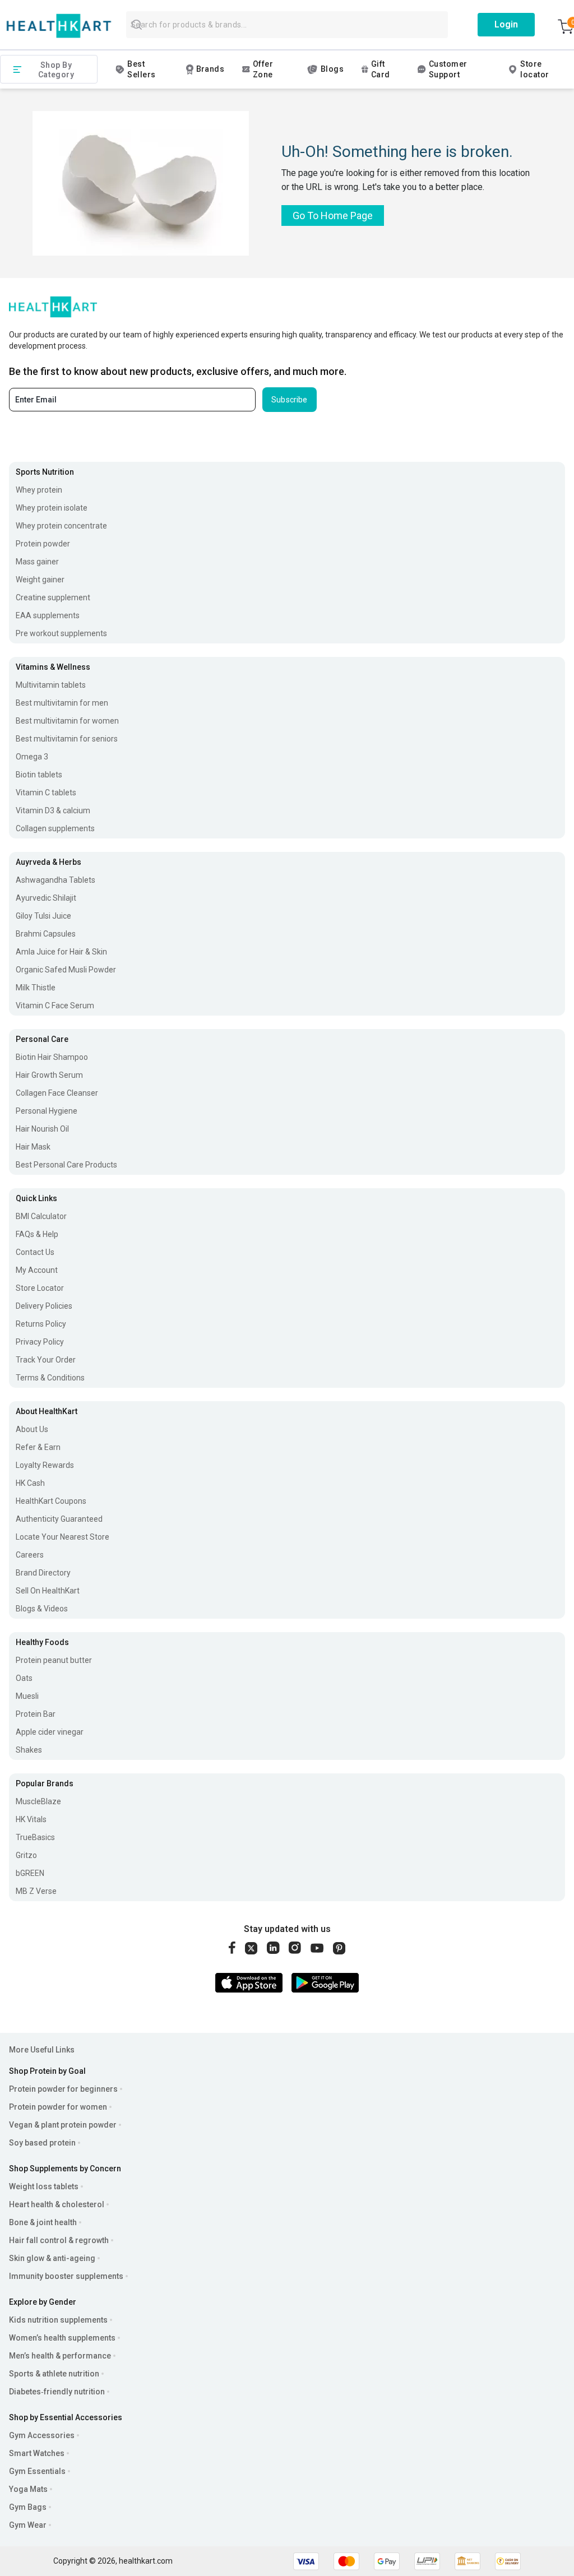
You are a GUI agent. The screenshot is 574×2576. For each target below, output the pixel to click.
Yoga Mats (28, 2489)
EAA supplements (48, 615)
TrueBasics (35, 1837)
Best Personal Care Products (66, 1165)
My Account (37, 1270)
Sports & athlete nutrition (54, 2374)
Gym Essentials (37, 2471)
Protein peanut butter (54, 1660)
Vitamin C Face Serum (55, 1006)
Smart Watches (37, 2453)
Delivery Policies (44, 1306)
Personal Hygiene (47, 1111)
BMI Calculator (41, 1216)
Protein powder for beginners (63, 2089)
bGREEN (30, 1873)
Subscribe (290, 400)
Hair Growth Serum (49, 1075)
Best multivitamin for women (67, 721)
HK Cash (30, 1483)
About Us (32, 1429)
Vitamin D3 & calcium (53, 810)
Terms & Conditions (50, 1378)
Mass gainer (37, 562)
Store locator (534, 69)
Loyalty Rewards (45, 1465)
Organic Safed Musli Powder (66, 970)
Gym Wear (28, 2525)
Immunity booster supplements (66, 2276)
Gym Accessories (42, 2435)
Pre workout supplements (61, 633)
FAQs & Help (37, 1234)
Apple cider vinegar (50, 1732)
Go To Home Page (333, 216)
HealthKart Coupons (51, 1501)
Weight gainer (40, 580)
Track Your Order (46, 1360)
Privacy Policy (40, 1342)
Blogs (332, 69)
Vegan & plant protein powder (63, 2125)
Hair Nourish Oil (42, 1129)
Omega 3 (32, 757)
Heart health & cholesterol (57, 2204)
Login (506, 24)
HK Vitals (31, 1819)
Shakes (29, 1750)
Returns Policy (41, 1324)
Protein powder (43, 544)
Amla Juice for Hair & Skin (61, 952)
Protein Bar (36, 1714)
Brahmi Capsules (46, 934)
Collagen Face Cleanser (57, 1093)
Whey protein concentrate (61, 526)
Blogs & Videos (42, 1609)
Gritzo (26, 1855)
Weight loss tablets (44, 2186)
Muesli (27, 1696)
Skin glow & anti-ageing (52, 2258)
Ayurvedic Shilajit (46, 898)
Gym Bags (28, 2507)
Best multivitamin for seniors (67, 739)
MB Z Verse (36, 1891)
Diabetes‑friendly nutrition (57, 2392)
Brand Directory (43, 1573)
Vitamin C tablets (46, 793)
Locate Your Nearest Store (63, 1537)
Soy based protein (42, 2143)
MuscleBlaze (38, 1801)
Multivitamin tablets (51, 685)
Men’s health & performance (60, 2356)
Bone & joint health (43, 2222)
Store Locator (40, 1288)
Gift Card (381, 69)
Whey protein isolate (52, 508)
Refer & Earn (38, 1447)
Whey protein (39, 490)
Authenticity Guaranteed (59, 1519)
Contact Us (35, 1252)
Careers (30, 1555)
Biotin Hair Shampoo (52, 1057)
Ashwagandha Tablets (55, 880)
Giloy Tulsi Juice (43, 916)
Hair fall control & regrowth (59, 2240)
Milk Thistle (36, 988)
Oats (24, 1678)
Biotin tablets (39, 775)
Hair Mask (33, 1147)
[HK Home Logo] (59, 26)
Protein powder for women (58, 2107)
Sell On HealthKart (48, 1591)
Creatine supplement (53, 597)
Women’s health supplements (62, 2338)
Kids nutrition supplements (58, 2320)
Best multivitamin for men (62, 703)
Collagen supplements (55, 828)
